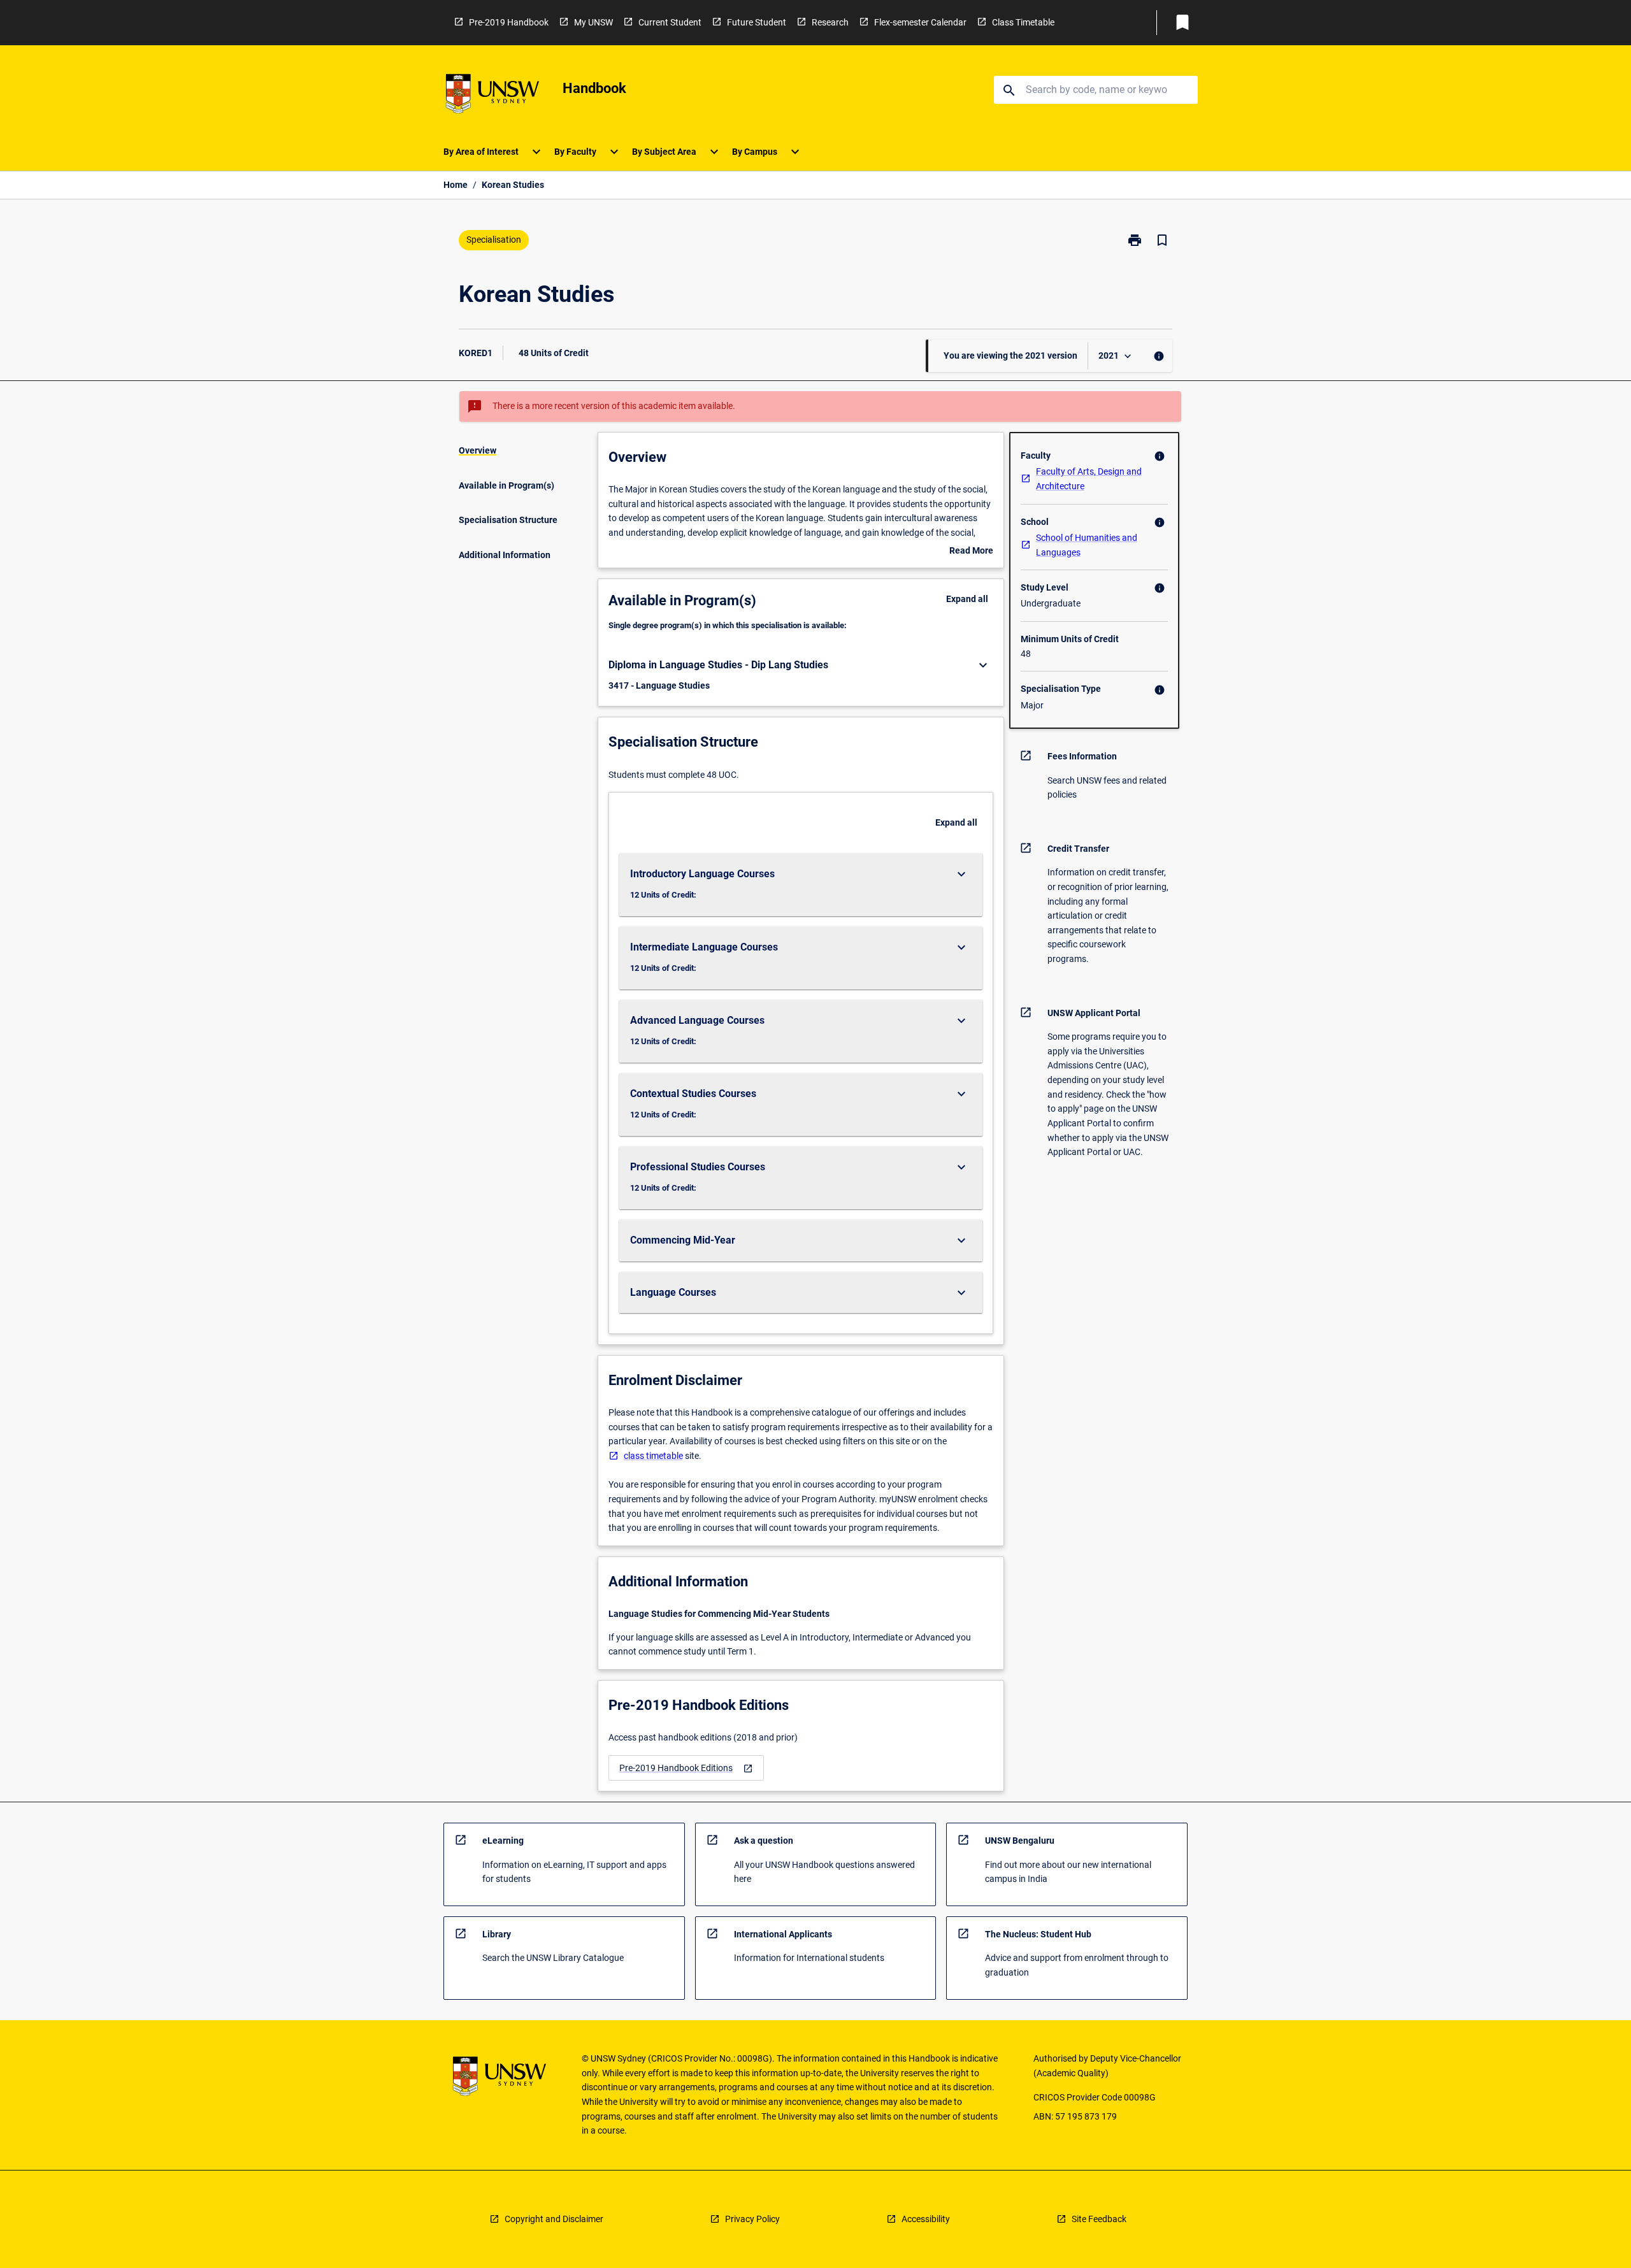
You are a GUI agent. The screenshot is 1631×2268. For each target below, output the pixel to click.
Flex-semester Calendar (920, 22)
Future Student (757, 22)
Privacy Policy (752, 2219)
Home (456, 185)
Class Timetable (1023, 22)
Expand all (967, 599)
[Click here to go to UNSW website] (492, 96)
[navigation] (686, 1768)
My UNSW (593, 22)
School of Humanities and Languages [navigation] (1087, 545)
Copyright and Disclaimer (554, 2219)
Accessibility (926, 2219)
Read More (971, 552)
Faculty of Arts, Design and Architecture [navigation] (1089, 479)
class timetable (653, 1456)
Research (830, 22)
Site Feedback (1099, 2219)
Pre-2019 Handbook (509, 22)
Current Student (670, 22)
